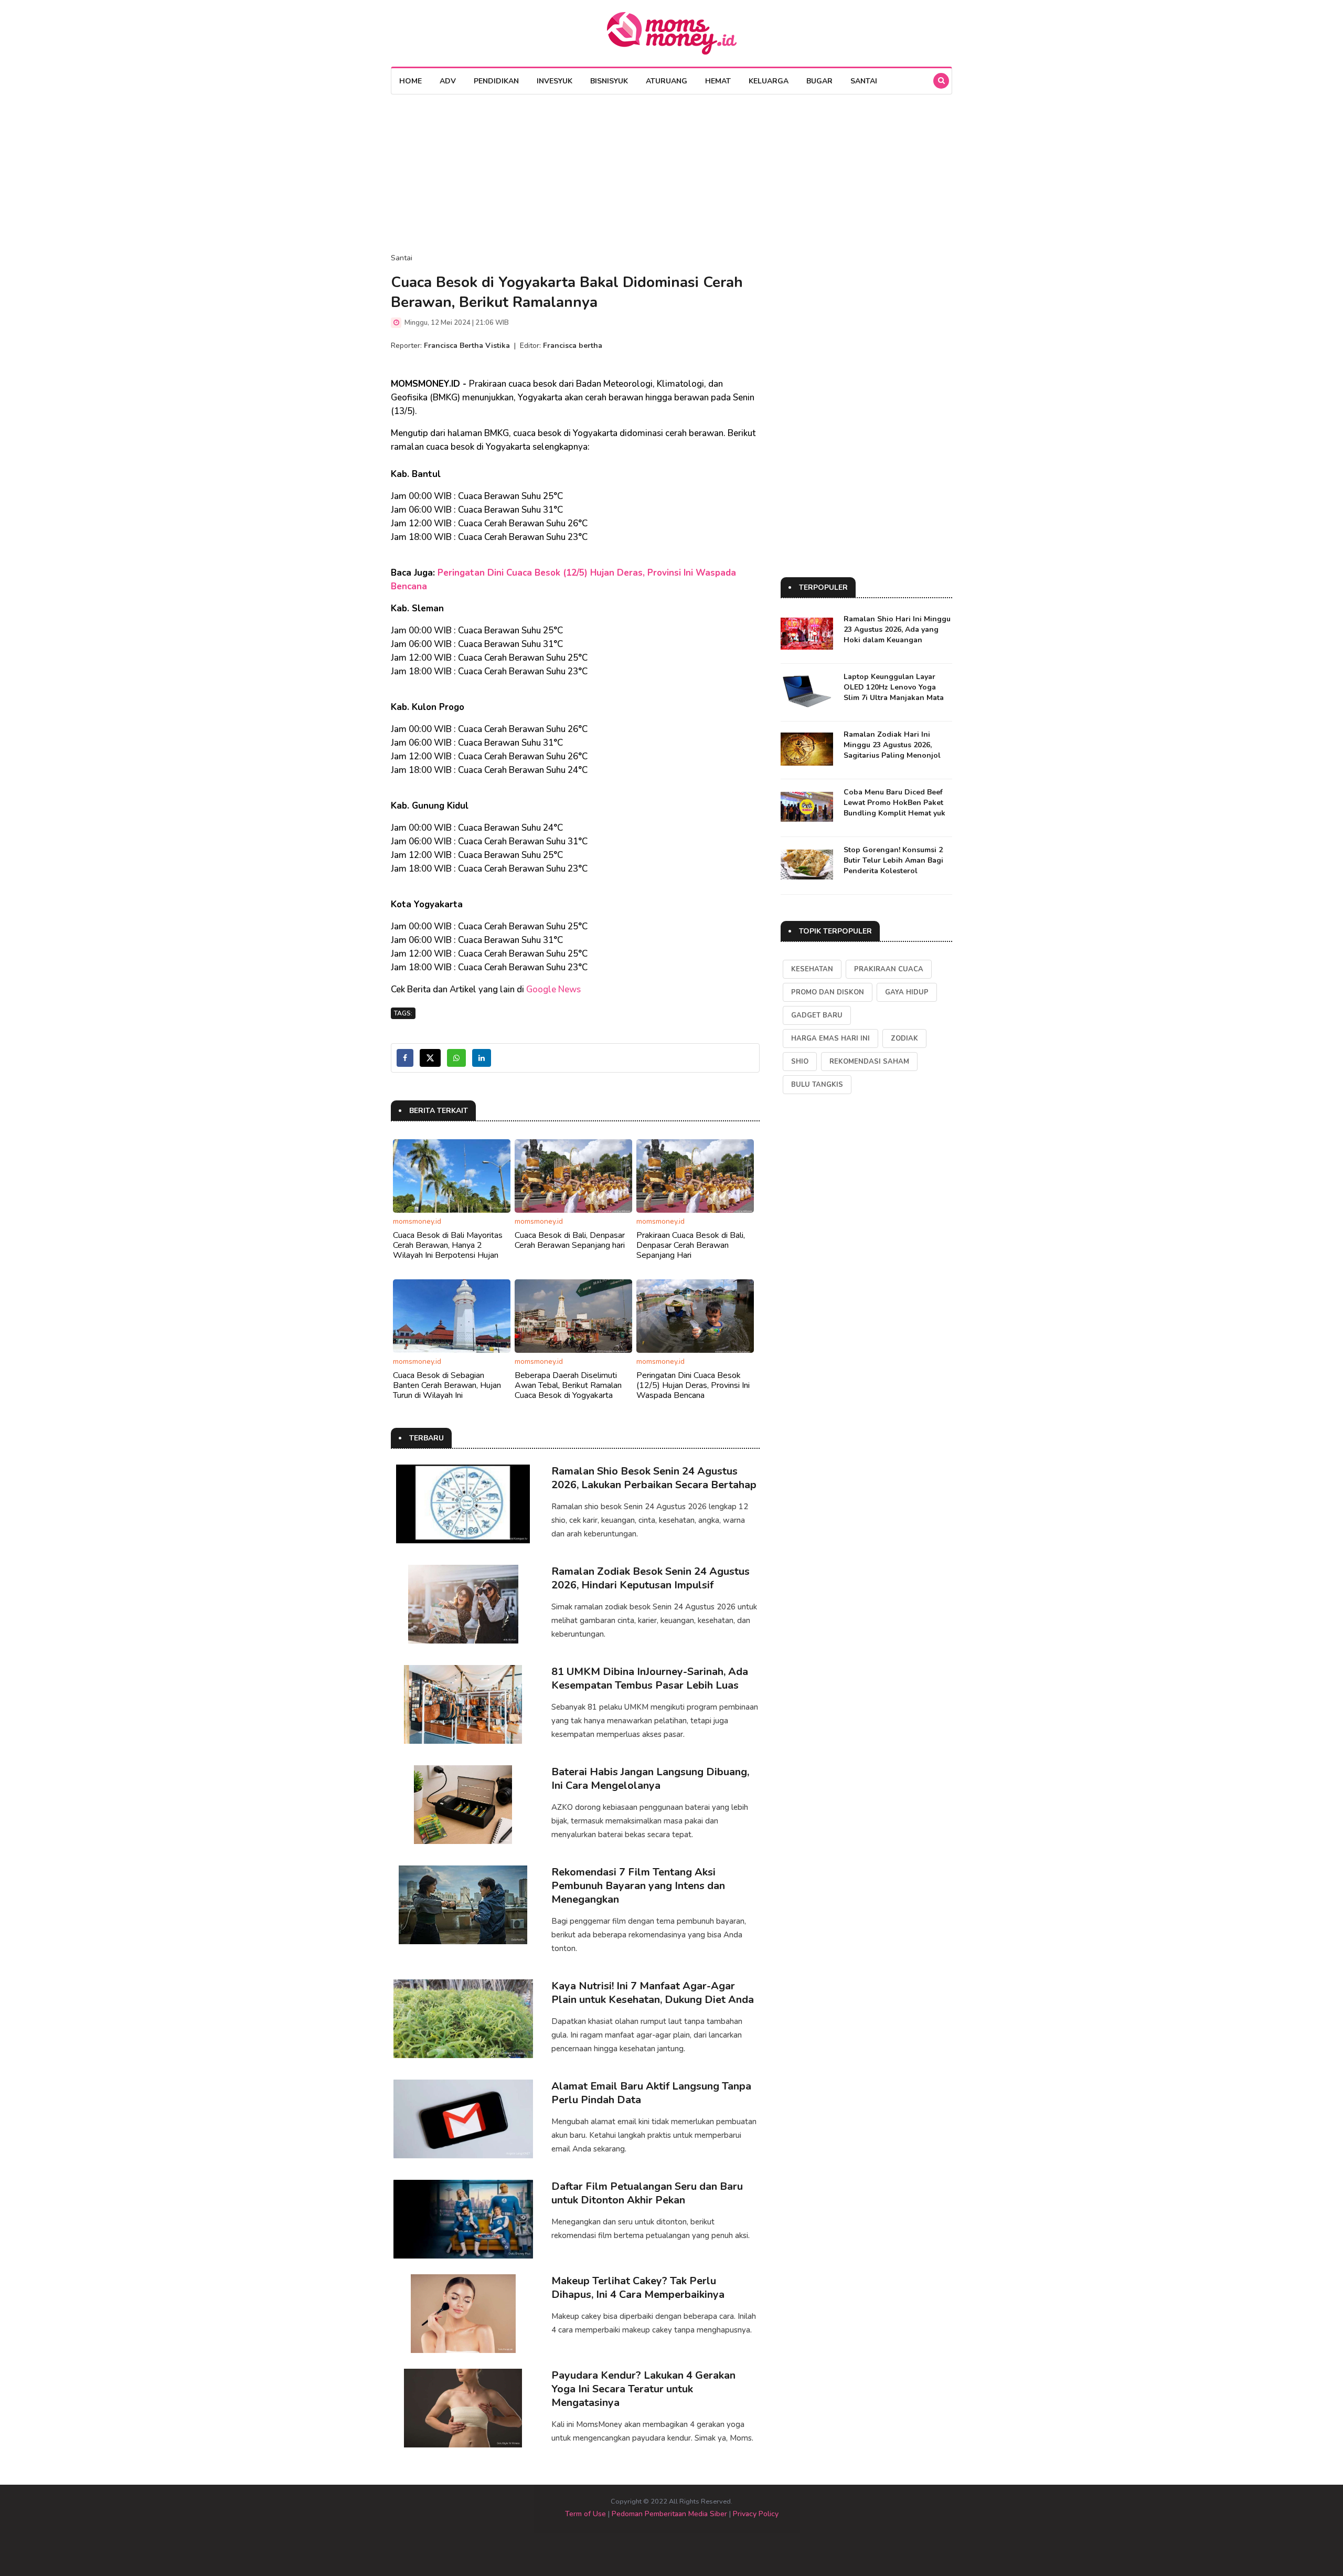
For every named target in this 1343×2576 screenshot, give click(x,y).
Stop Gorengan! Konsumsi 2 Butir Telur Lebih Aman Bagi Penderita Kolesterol (893, 860)
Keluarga (769, 81)
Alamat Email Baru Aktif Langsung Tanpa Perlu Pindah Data (651, 2093)
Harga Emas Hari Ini (830, 1038)
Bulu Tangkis (817, 1085)
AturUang (667, 81)
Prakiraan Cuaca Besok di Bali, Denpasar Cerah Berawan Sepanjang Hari (691, 1245)
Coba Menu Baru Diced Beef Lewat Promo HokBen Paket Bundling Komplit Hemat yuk (894, 803)
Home (411, 81)
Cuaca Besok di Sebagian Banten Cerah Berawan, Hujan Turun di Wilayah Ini (447, 1385)
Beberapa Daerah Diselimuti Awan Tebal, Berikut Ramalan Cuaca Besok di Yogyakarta (568, 1385)
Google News (553, 989)
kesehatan (812, 969)
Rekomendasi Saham (869, 1062)
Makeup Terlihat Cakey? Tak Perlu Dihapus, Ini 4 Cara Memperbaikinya (638, 2288)
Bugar (819, 81)
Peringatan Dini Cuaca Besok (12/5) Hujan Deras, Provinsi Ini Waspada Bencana (693, 1385)
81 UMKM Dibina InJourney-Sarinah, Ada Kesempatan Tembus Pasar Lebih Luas (650, 1678)
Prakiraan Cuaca (889, 969)
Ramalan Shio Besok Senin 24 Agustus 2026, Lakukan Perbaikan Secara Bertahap (654, 1478)
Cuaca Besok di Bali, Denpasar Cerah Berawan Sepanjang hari (570, 1240)
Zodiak (904, 1038)
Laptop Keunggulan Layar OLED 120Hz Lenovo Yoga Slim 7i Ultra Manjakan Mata (894, 687)
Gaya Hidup (907, 992)
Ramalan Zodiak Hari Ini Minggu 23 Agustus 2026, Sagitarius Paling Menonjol (892, 745)
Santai (864, 81)
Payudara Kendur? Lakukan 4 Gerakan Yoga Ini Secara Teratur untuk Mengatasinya (643, 2389)
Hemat (718, 81)
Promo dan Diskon (828, 992)
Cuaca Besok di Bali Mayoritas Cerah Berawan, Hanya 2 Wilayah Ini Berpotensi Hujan (448, 1245)
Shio (800, 1062)
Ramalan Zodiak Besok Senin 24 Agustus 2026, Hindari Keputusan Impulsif (651, 1578)
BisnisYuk (609, 81)
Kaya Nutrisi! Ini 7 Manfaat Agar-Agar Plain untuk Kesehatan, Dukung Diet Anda (653, 1993)
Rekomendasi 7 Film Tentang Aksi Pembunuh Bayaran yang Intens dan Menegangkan (638, 1886)
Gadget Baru (817, 1015)
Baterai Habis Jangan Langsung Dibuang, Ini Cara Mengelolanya (650, 1779)
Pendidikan (496, 81)
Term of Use (585, 2514)
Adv (448, 81)
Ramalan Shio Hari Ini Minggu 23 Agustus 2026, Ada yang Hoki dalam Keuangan (897, 629)
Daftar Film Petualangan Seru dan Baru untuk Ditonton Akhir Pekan (647, 2193)
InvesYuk (555, 81)
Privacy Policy (756, 2514)
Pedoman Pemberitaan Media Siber (669, 2514)
